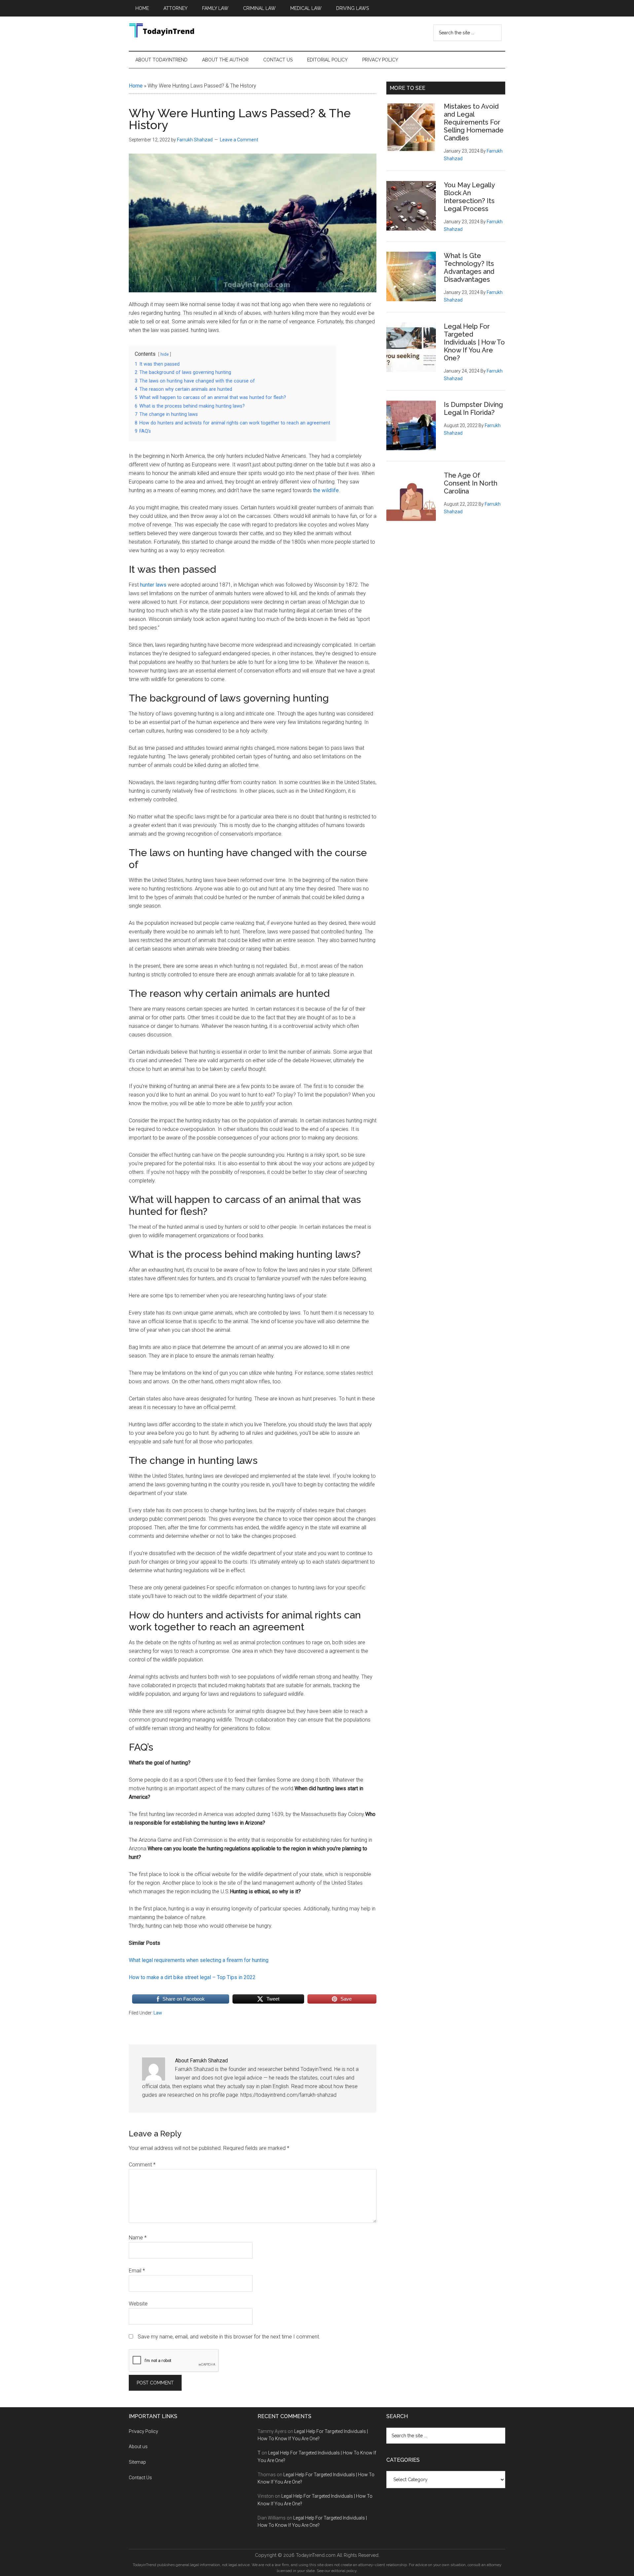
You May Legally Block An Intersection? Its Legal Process (469, 197)
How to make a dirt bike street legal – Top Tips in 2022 (192, 1977)
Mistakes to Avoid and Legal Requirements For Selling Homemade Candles (474, 122)
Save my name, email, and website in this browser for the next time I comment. (229, 2337)
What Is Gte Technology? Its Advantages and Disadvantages (469, 268)
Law (158, 2013)
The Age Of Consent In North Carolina (471, 483)
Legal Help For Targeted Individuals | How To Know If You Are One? (474, 342)
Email (137, 2271)
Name (138, 2238)
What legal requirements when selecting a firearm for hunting (199, 1960)
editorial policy (344, 2571)
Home (136, 86)
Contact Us (141, 2478)
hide (165, 354)
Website (138, 2304)
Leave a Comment (239, 140)
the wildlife (326, 490)
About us (138, 2447)
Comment (142, 2165)
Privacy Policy (143, 2431)
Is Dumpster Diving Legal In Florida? (473, 409)
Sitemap (137, 2462)
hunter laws (153, 585)
